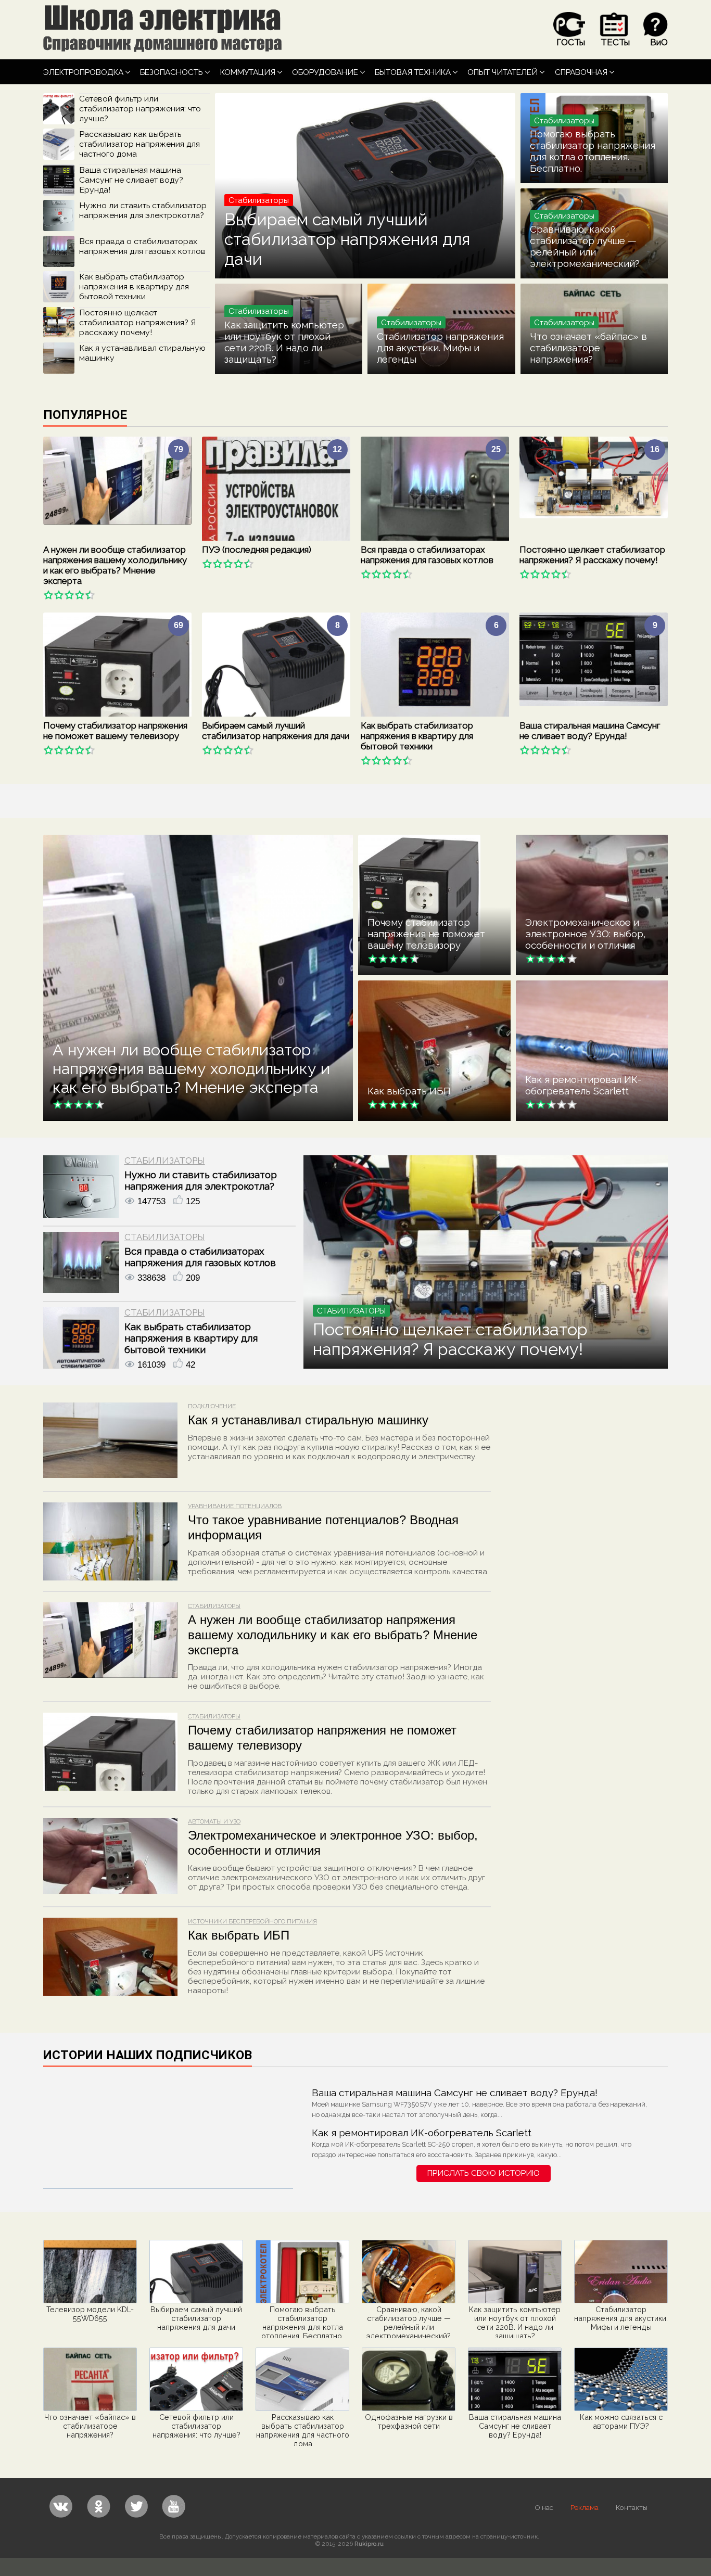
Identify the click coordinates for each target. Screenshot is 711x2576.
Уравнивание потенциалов (235, 1506)
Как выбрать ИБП (409, 1091)
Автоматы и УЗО (214, 1821)
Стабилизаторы (165, 1161)
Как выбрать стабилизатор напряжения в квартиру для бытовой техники (134, 286)
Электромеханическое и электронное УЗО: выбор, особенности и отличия (586, 934)
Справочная (581, 72)
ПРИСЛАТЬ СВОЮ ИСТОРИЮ (484, 2173)
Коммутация (248, 72)
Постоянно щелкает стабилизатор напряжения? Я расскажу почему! (137, 322)
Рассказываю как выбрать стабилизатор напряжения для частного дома (139, 144)
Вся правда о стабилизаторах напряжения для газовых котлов (142, 246)
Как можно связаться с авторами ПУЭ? (621, 2421)
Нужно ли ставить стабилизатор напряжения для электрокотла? (143, 210)
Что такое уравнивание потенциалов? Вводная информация (323, 1527)
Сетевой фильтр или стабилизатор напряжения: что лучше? (140, 109)
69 (179, 625)
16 (655, 449)
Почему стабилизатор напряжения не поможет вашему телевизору (115, 731)
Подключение (212, 1406)
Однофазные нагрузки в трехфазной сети (409, 2421)
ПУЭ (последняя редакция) (257, 550)
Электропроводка (83, 72)
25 (496, 449)
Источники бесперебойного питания (252, 1921)
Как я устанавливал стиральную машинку (308, 1420)
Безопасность (172, 72)
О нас (544, 2507)
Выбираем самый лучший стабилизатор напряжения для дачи (347, 239)
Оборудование (325, 72)
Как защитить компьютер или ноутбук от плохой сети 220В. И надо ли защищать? (284, 342)
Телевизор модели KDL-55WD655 (90, 2314)
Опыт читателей (503, 72)
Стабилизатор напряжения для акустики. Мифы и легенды (440, 348)
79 (179, 449)
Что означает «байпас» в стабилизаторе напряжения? (588, 348)
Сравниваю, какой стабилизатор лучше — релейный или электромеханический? (585, 246)
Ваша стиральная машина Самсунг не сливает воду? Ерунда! (131, 180)
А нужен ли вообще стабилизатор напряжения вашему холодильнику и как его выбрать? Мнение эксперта (115, 565)
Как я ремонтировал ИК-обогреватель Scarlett (583, 1085)
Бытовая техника (413, 72)
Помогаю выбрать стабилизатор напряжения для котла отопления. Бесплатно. (593, 151)
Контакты (632, 2507)
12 (337, 449)
